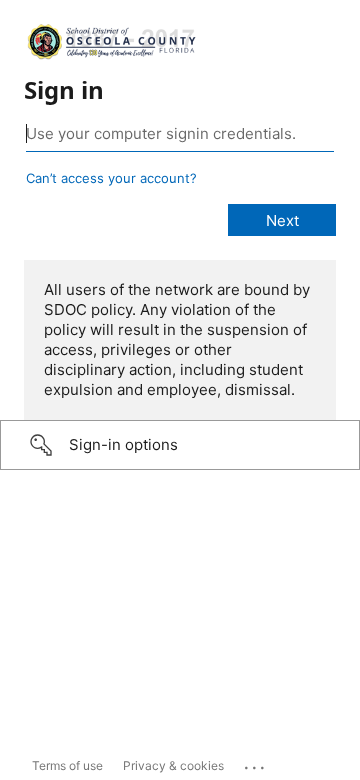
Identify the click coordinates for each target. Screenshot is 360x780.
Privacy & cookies (173, 765)
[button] (180, 445)
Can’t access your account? (111, 178)
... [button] (256, 763)
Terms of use (67, 765)
